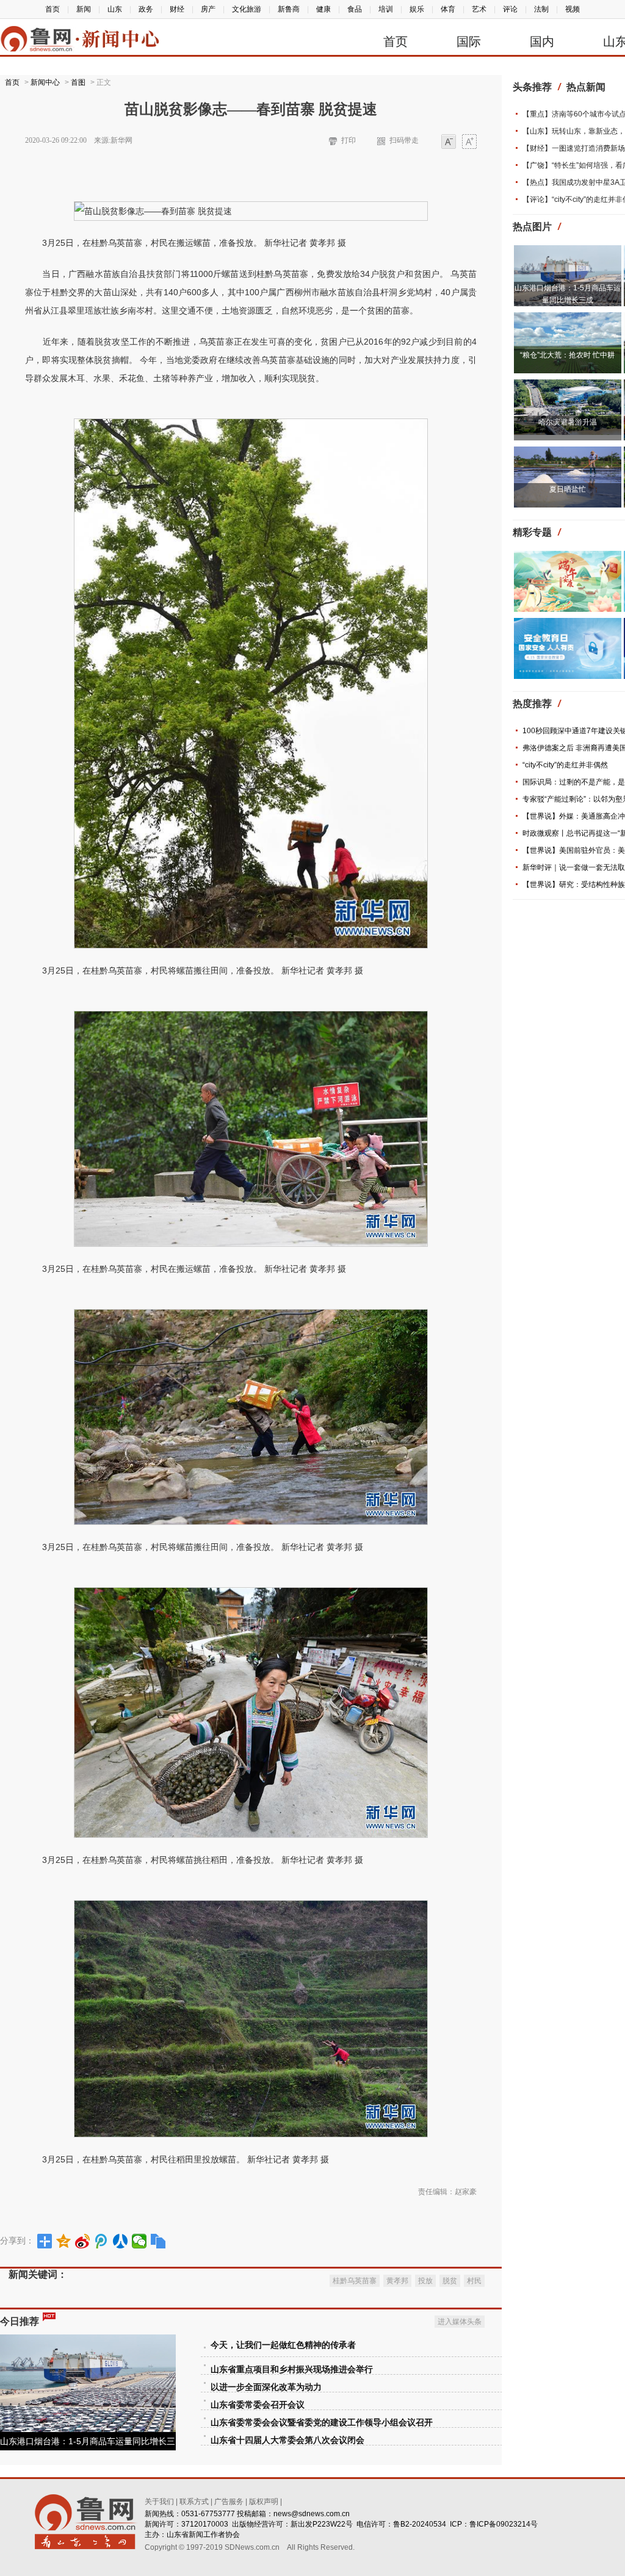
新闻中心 (45, 82)
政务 (146, 9)
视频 (573, 9)
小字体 (449, 142)
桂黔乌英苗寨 (355, 2281)
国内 (542, 41)
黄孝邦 (397, 2281)
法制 (541, 9)
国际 (469, 41)
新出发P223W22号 (322, 2524)
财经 (177, 9)
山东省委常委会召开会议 (258, 2405)
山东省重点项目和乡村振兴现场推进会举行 (292, 2370)
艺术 (479, 9)
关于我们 (159, 2502)
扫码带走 (404, 140)
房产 (208, 9)
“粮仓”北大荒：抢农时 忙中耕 (567, 355)
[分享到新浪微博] (83, 2241)
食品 (355, 9)
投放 (425, 2281)
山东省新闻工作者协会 (203, 2535)
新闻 (84, 9)
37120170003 (205, 2524)
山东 (115, 9)
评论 (510, 9)
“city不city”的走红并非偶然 (565, 765)
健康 (323, 9)
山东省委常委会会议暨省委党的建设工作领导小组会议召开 (322, 2423)
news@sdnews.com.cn (312, 2514)
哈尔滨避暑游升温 (568, 422)
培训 (386, 9)
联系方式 (194, 2502)
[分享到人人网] (121, 2241)
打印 (349, 140)
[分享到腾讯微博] (102, 2241)
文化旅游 (247, 9)
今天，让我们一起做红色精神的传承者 (283, 2345)
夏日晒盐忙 (568, 489)
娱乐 (417, 9)
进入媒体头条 (460, 2322)
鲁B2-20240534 (420, 2524)
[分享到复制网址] (158, 2241)
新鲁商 (289, 9)
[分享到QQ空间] (64, 2241)
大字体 (469, 142)
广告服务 (229, 2502)
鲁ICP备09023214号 (504, 2524)
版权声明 (264, 2502)
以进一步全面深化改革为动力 (266, 2387)
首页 (52, 9)
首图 (78, 82)
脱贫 (450, 2281)
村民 (474, 2281)
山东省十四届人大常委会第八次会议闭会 (287, 2440)
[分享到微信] (139, 2241)
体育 (448, 9)
